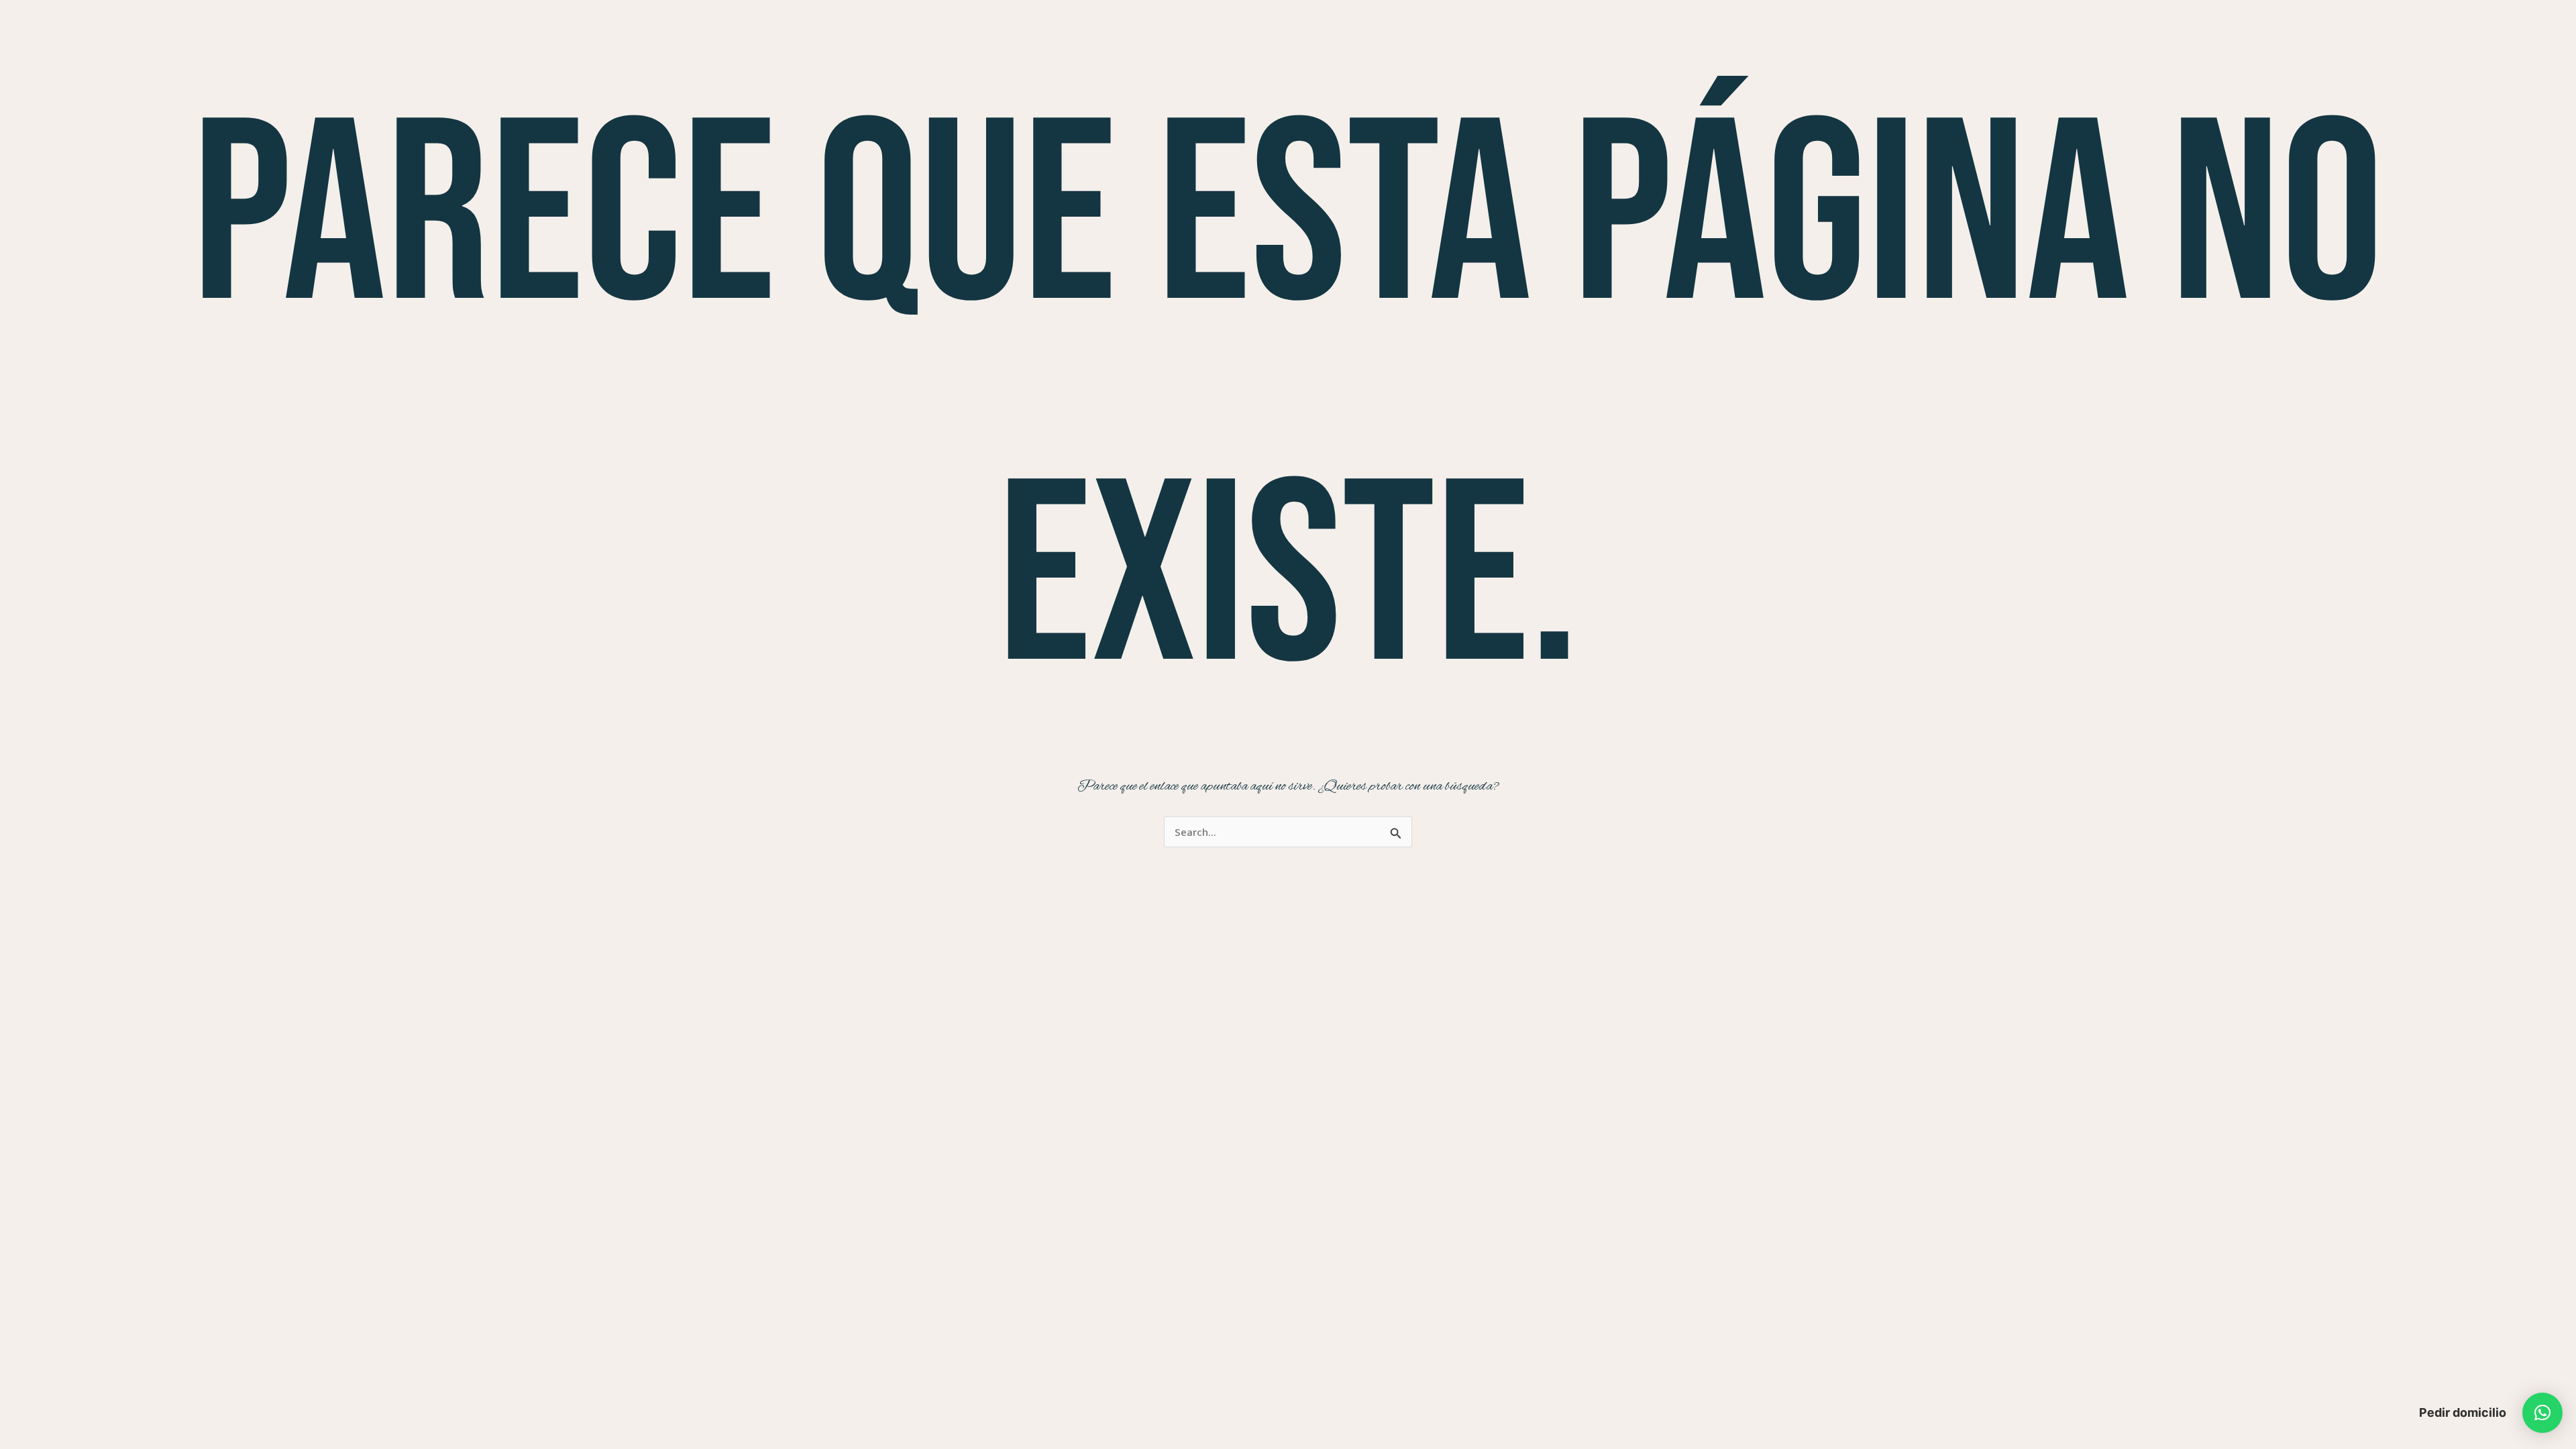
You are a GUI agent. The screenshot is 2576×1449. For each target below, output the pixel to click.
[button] (2542, 1413)
